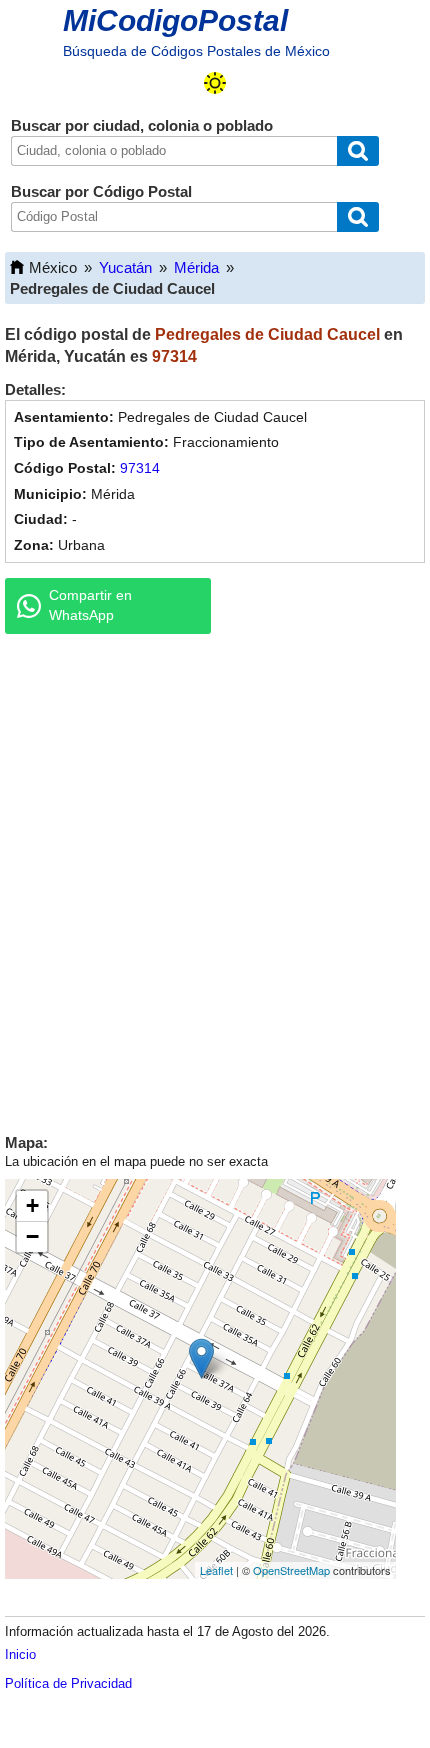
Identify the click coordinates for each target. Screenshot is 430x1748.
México (53, 267)
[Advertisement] (215, 879)
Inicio (20, 1654)
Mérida (196, 267)
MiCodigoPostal (175, 20)
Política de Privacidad (68, 1683)
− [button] (32, 1236)
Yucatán (125, 267)
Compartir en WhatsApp (90, 605)
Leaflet (216, 1570)
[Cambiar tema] (215, 83)
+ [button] (32, 1205)
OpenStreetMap (291, 1570)
